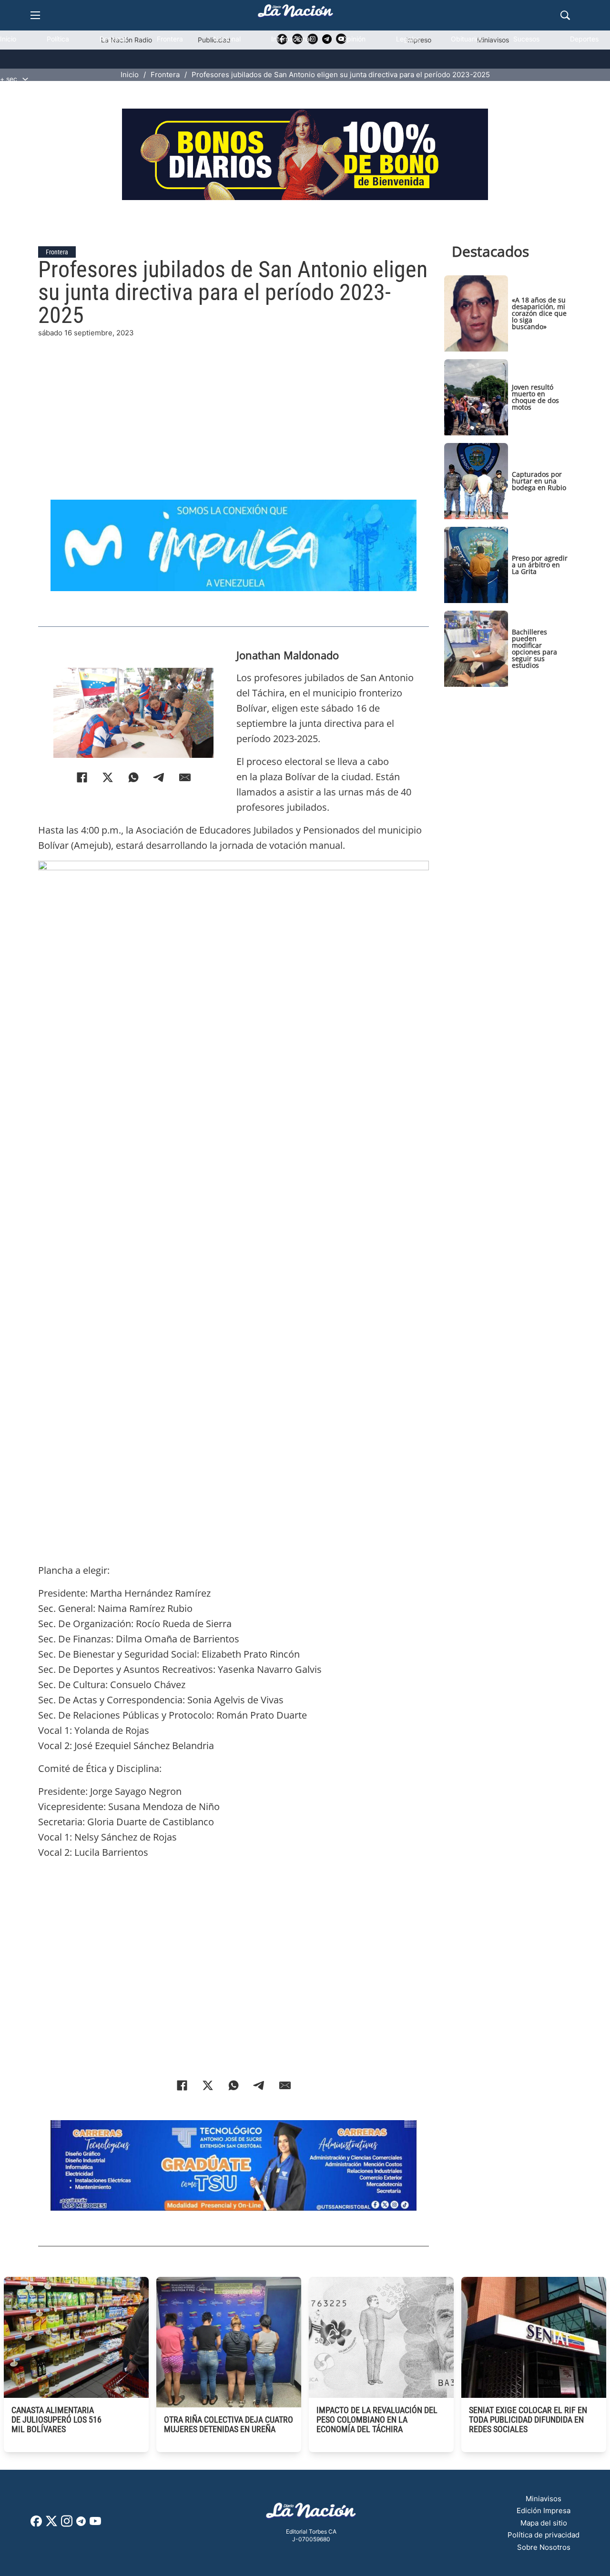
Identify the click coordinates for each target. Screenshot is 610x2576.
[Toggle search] (565, 15)
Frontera (170, 39)
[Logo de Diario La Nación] (311, 2513)
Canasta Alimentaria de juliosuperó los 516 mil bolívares (56, 2420)
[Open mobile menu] (35, 15)
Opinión (354, 39)
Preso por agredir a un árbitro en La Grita (540, 565)
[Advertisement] (234, 405)
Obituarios (467, 39)
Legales (408, 39)
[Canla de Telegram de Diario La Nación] (81, 2524)
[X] (108, 777)
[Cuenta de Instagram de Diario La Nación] (67, 2524)
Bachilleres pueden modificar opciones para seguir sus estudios (534, 649)
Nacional (227, 39)
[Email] (185, 777)
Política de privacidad (544, 2535)
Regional (113, 39)
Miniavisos (544, 2499)
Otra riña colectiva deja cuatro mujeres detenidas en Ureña (229, 2424)
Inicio (8, 39)
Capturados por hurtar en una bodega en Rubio (539, 481)
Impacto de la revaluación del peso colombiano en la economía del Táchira (377, 2420)
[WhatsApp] (133, 777)
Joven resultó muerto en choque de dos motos (535, 397)
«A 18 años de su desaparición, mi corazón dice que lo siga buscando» (539, 313)
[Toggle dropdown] (25, 79)
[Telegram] (159, 777)
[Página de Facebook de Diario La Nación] (36, 2524)
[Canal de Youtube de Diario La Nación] (95, 2524)
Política (58, 39)
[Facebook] (82, 777)
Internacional (291, 39)
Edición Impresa (544, 2511)
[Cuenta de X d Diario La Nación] (51, 2524)
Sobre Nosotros (544, 2547)
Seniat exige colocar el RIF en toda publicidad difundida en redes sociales (528, 2420)
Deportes (584, 39)
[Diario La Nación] (295, 14)
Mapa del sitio (544, 2523)
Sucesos (526, 39)
